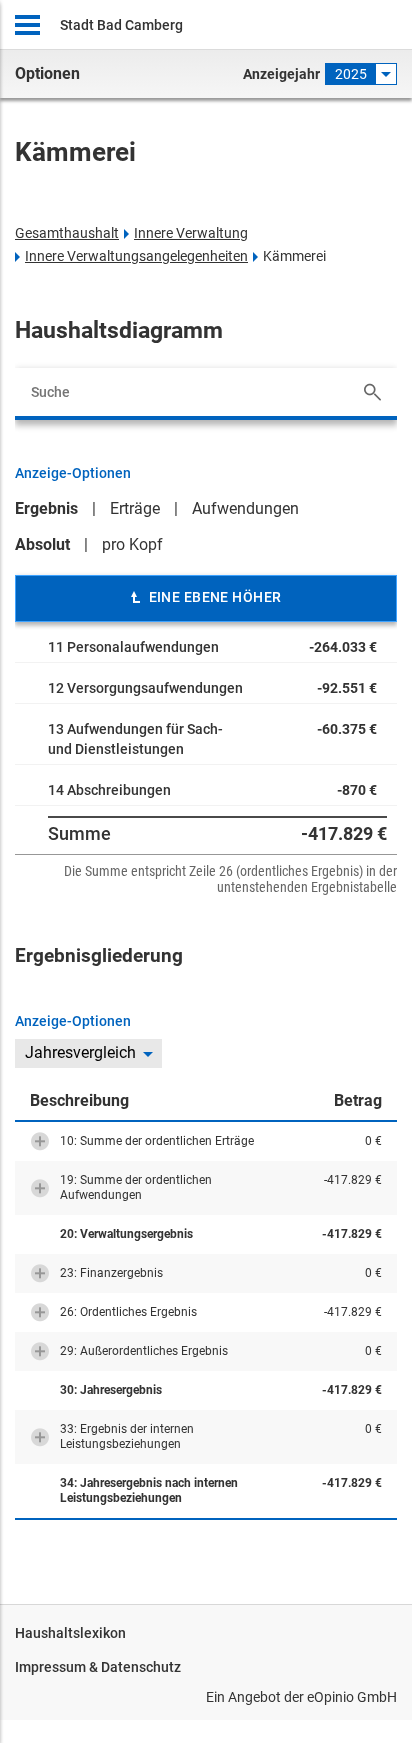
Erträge (135, 508)
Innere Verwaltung (191, 233)
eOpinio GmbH (352, 1697)
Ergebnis (46, 508)
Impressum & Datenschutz (98, 1667)
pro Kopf (132, 544)
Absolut (42, 544)
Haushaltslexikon (70, 1633)
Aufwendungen (245, 508)
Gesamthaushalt (67, 233)
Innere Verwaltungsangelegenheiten (136, 256)
